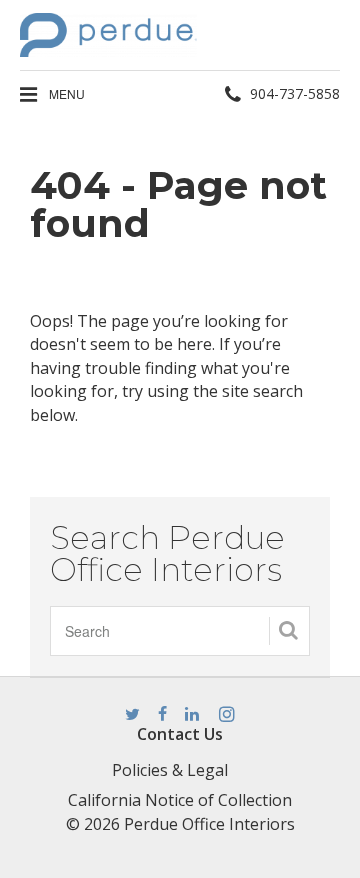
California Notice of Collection (180, 800)
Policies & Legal (170, 770)
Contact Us (180, 734)
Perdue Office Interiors (209, 824)
